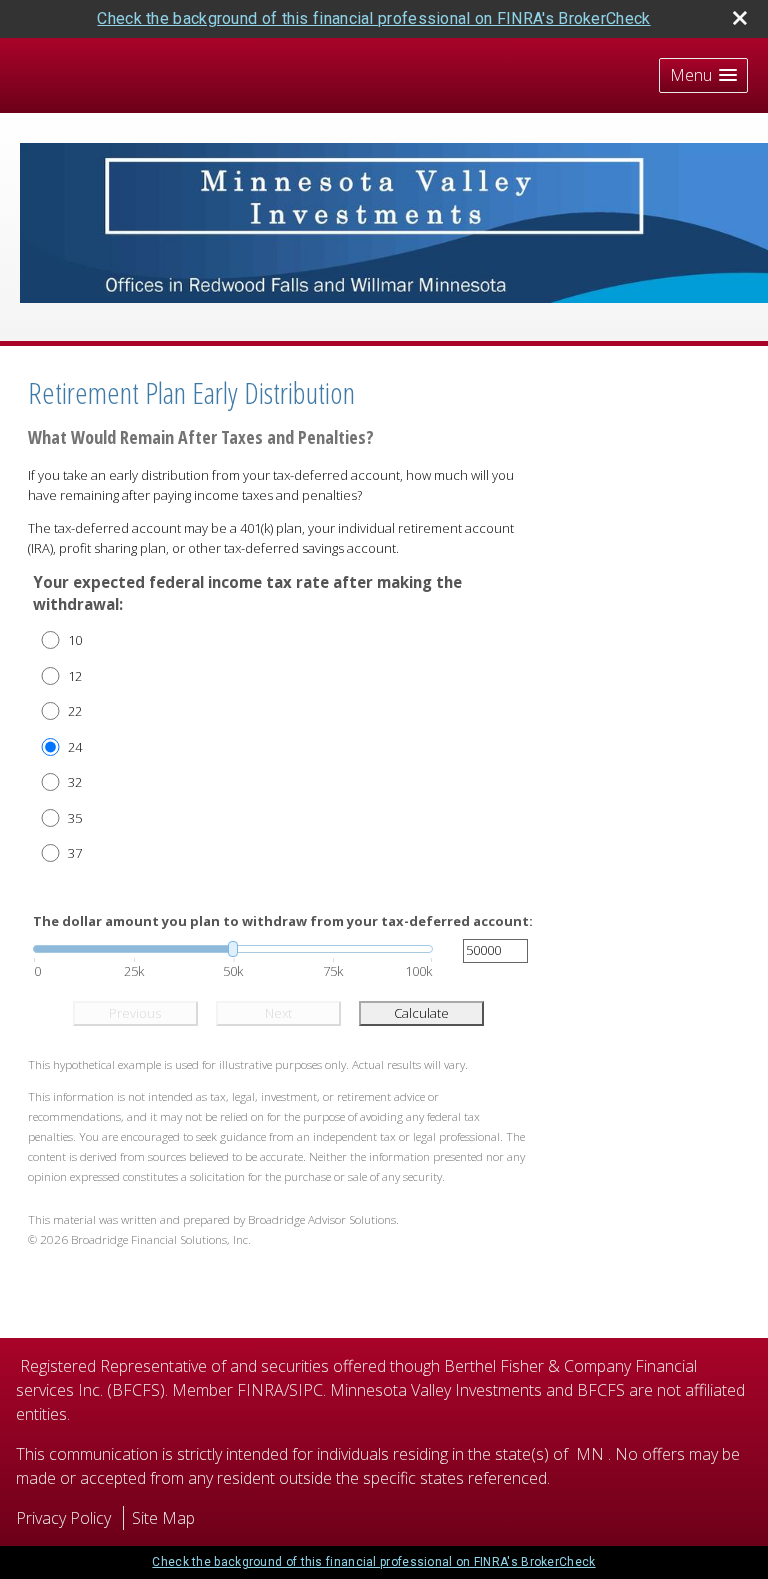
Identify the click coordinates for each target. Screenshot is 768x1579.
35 (75, 818)
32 (75, 782)
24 (75, 747)
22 (75, 711)
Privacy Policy (63, 1518)
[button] (703, 75)
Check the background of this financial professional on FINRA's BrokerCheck (373, 18)
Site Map (163, 1518)
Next (278, 1013)
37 (75, 853)
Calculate (421, 1013)
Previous (135, 1013)
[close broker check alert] (740, 18)
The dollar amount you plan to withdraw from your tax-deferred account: (283, 921)
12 (75, 676)
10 (75, 640)
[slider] (233, 949)
